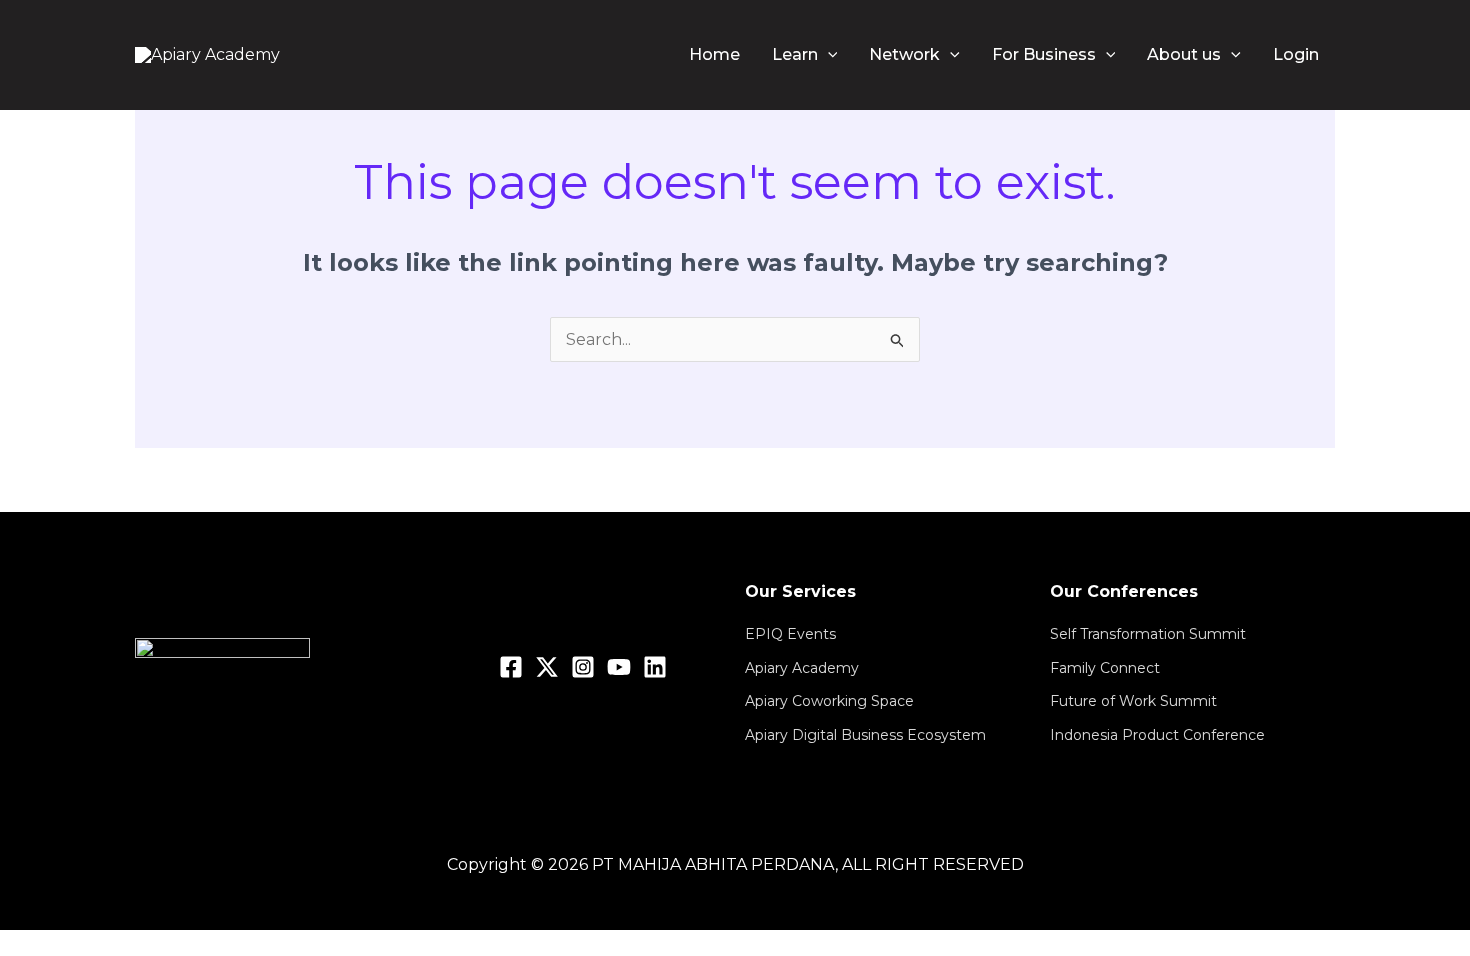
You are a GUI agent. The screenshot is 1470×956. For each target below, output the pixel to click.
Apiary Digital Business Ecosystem (865, 735)
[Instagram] (583, 667)
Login (1296, 54)
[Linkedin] (655, 667)
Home (714, 54)
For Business (1044, 54)
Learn (795, 54)
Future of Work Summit (1133, 701)
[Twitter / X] (547, 667)
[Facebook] (511, 667)
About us (1184, 54)
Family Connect (1105, 668)
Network (904, 54)
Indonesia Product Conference (1157, 735)
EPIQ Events (790, 634)
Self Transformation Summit (1148, 634)
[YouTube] (619, 667)
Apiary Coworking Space (829, 701)
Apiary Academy (802, 668)
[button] (828, 55)
